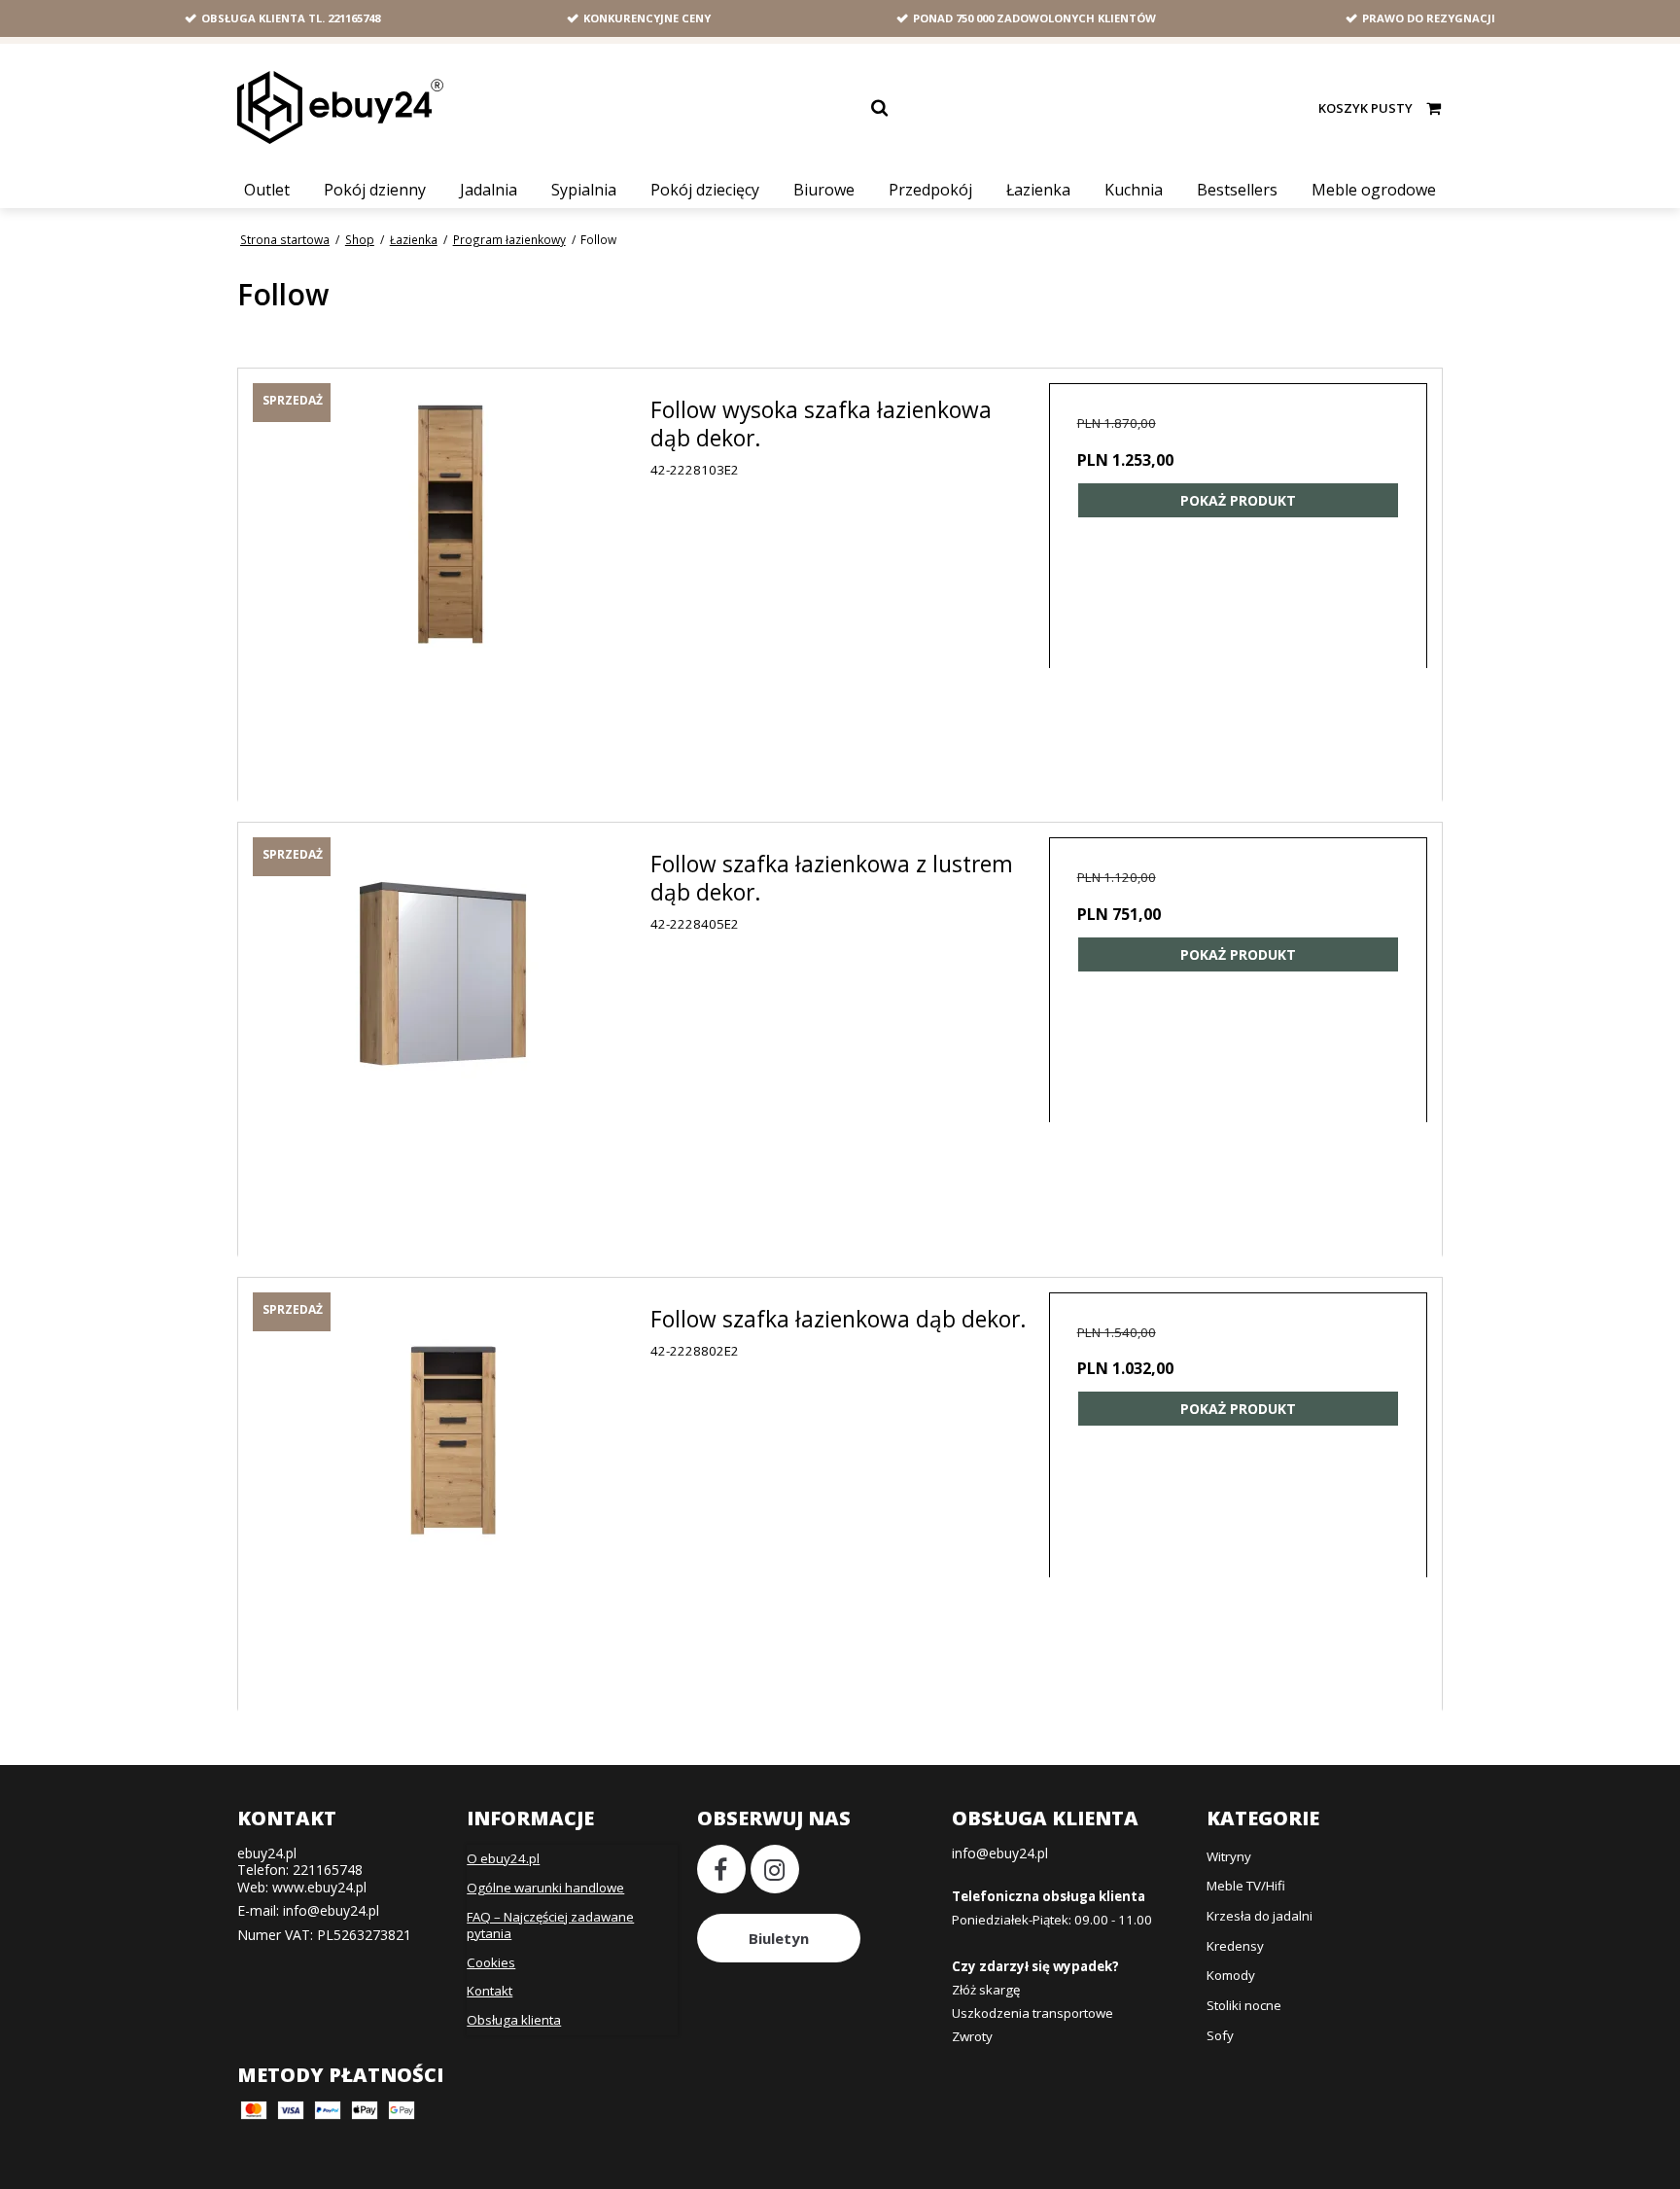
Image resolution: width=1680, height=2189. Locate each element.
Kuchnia (1134, 190)
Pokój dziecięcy (705, 190)
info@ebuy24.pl (331, 1910)
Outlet (267, 190)
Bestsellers (1237, 190)
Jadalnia (489, 190)
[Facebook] (721, 1869)
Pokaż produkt (1238, 500)
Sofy (1220, 2035)
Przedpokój (930, 190)
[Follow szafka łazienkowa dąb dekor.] (452, 1491)
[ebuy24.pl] (340, 107)
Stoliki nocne (1244, 2005)
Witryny (1229, 1856)
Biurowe (824, 190)
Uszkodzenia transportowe (1032, 2013)
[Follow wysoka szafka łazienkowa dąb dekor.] (452, 582)
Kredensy (1235, 1946)
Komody (1231, 1975)
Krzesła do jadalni (1260, 1916)
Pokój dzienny (375, 190)
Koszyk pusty (1365, 108)
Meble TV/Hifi (1246, 1886)
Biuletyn (779, 1938)
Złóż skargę (986, 1990)
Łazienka (1038, 190)
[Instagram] (775, 1869)
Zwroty (972, 2036)
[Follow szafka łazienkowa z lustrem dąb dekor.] (452, 1036)
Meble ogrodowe (1374, 190)
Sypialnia (584, 190)
